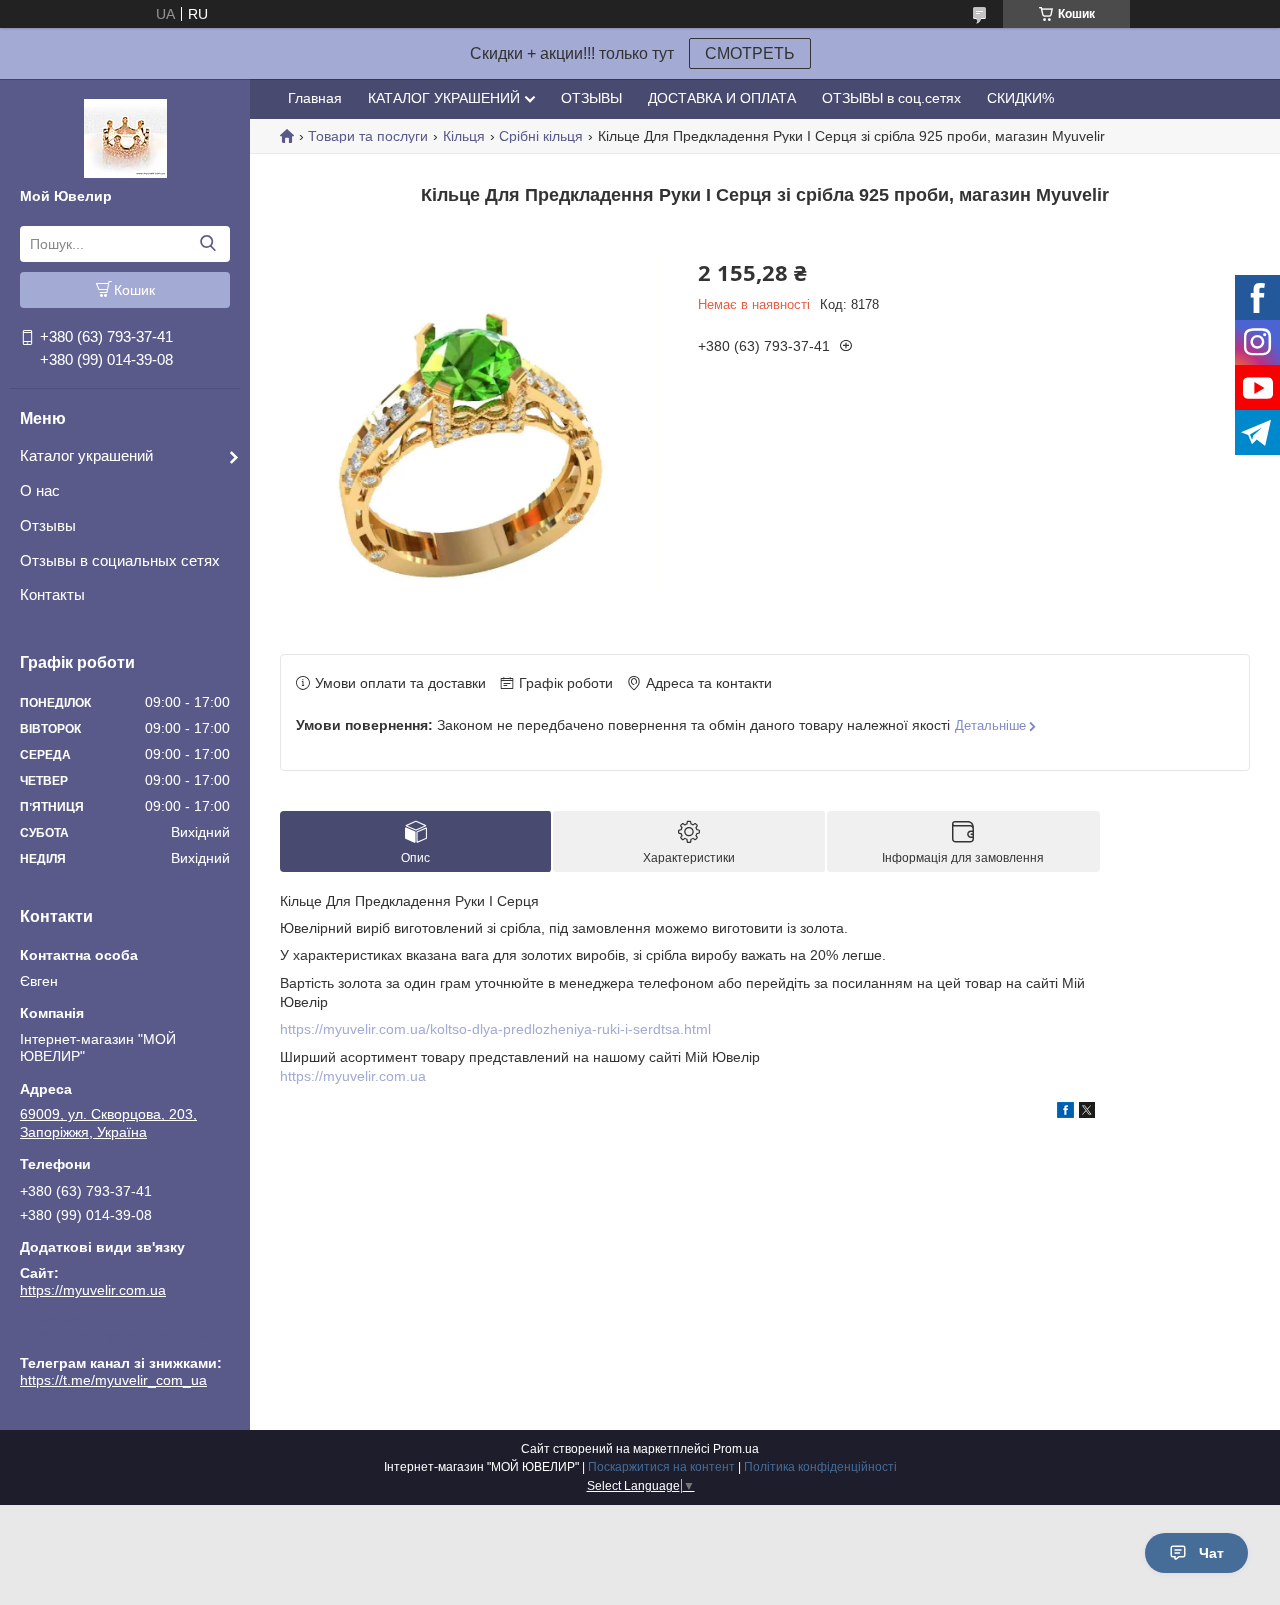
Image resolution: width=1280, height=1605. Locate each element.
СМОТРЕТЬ (750, 53)
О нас (40, 490)
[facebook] (1065, 1113)
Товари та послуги (368, 136)
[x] (1087, 1113)
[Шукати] (207, 244)
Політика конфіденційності (820, 1467)
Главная (315, 98)
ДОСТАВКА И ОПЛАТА (722, 98)
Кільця (464, 136)
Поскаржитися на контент (661, 1467)
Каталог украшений (86, 455)
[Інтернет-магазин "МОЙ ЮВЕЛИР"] (125, 137)
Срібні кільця (541, 136)
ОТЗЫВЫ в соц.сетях (891, 98)
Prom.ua (736, 1449)
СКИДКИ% (1020, 98)
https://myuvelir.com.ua (93, 1290)
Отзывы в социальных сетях (120, 560)
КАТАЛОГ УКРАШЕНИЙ (444, 98)
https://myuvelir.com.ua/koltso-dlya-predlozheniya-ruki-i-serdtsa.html (495, 1029)
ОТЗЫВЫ (591, 98)
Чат (1211, 1553)
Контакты (52, 594)
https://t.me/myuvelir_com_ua (113, 1335)
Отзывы (48, 525)
